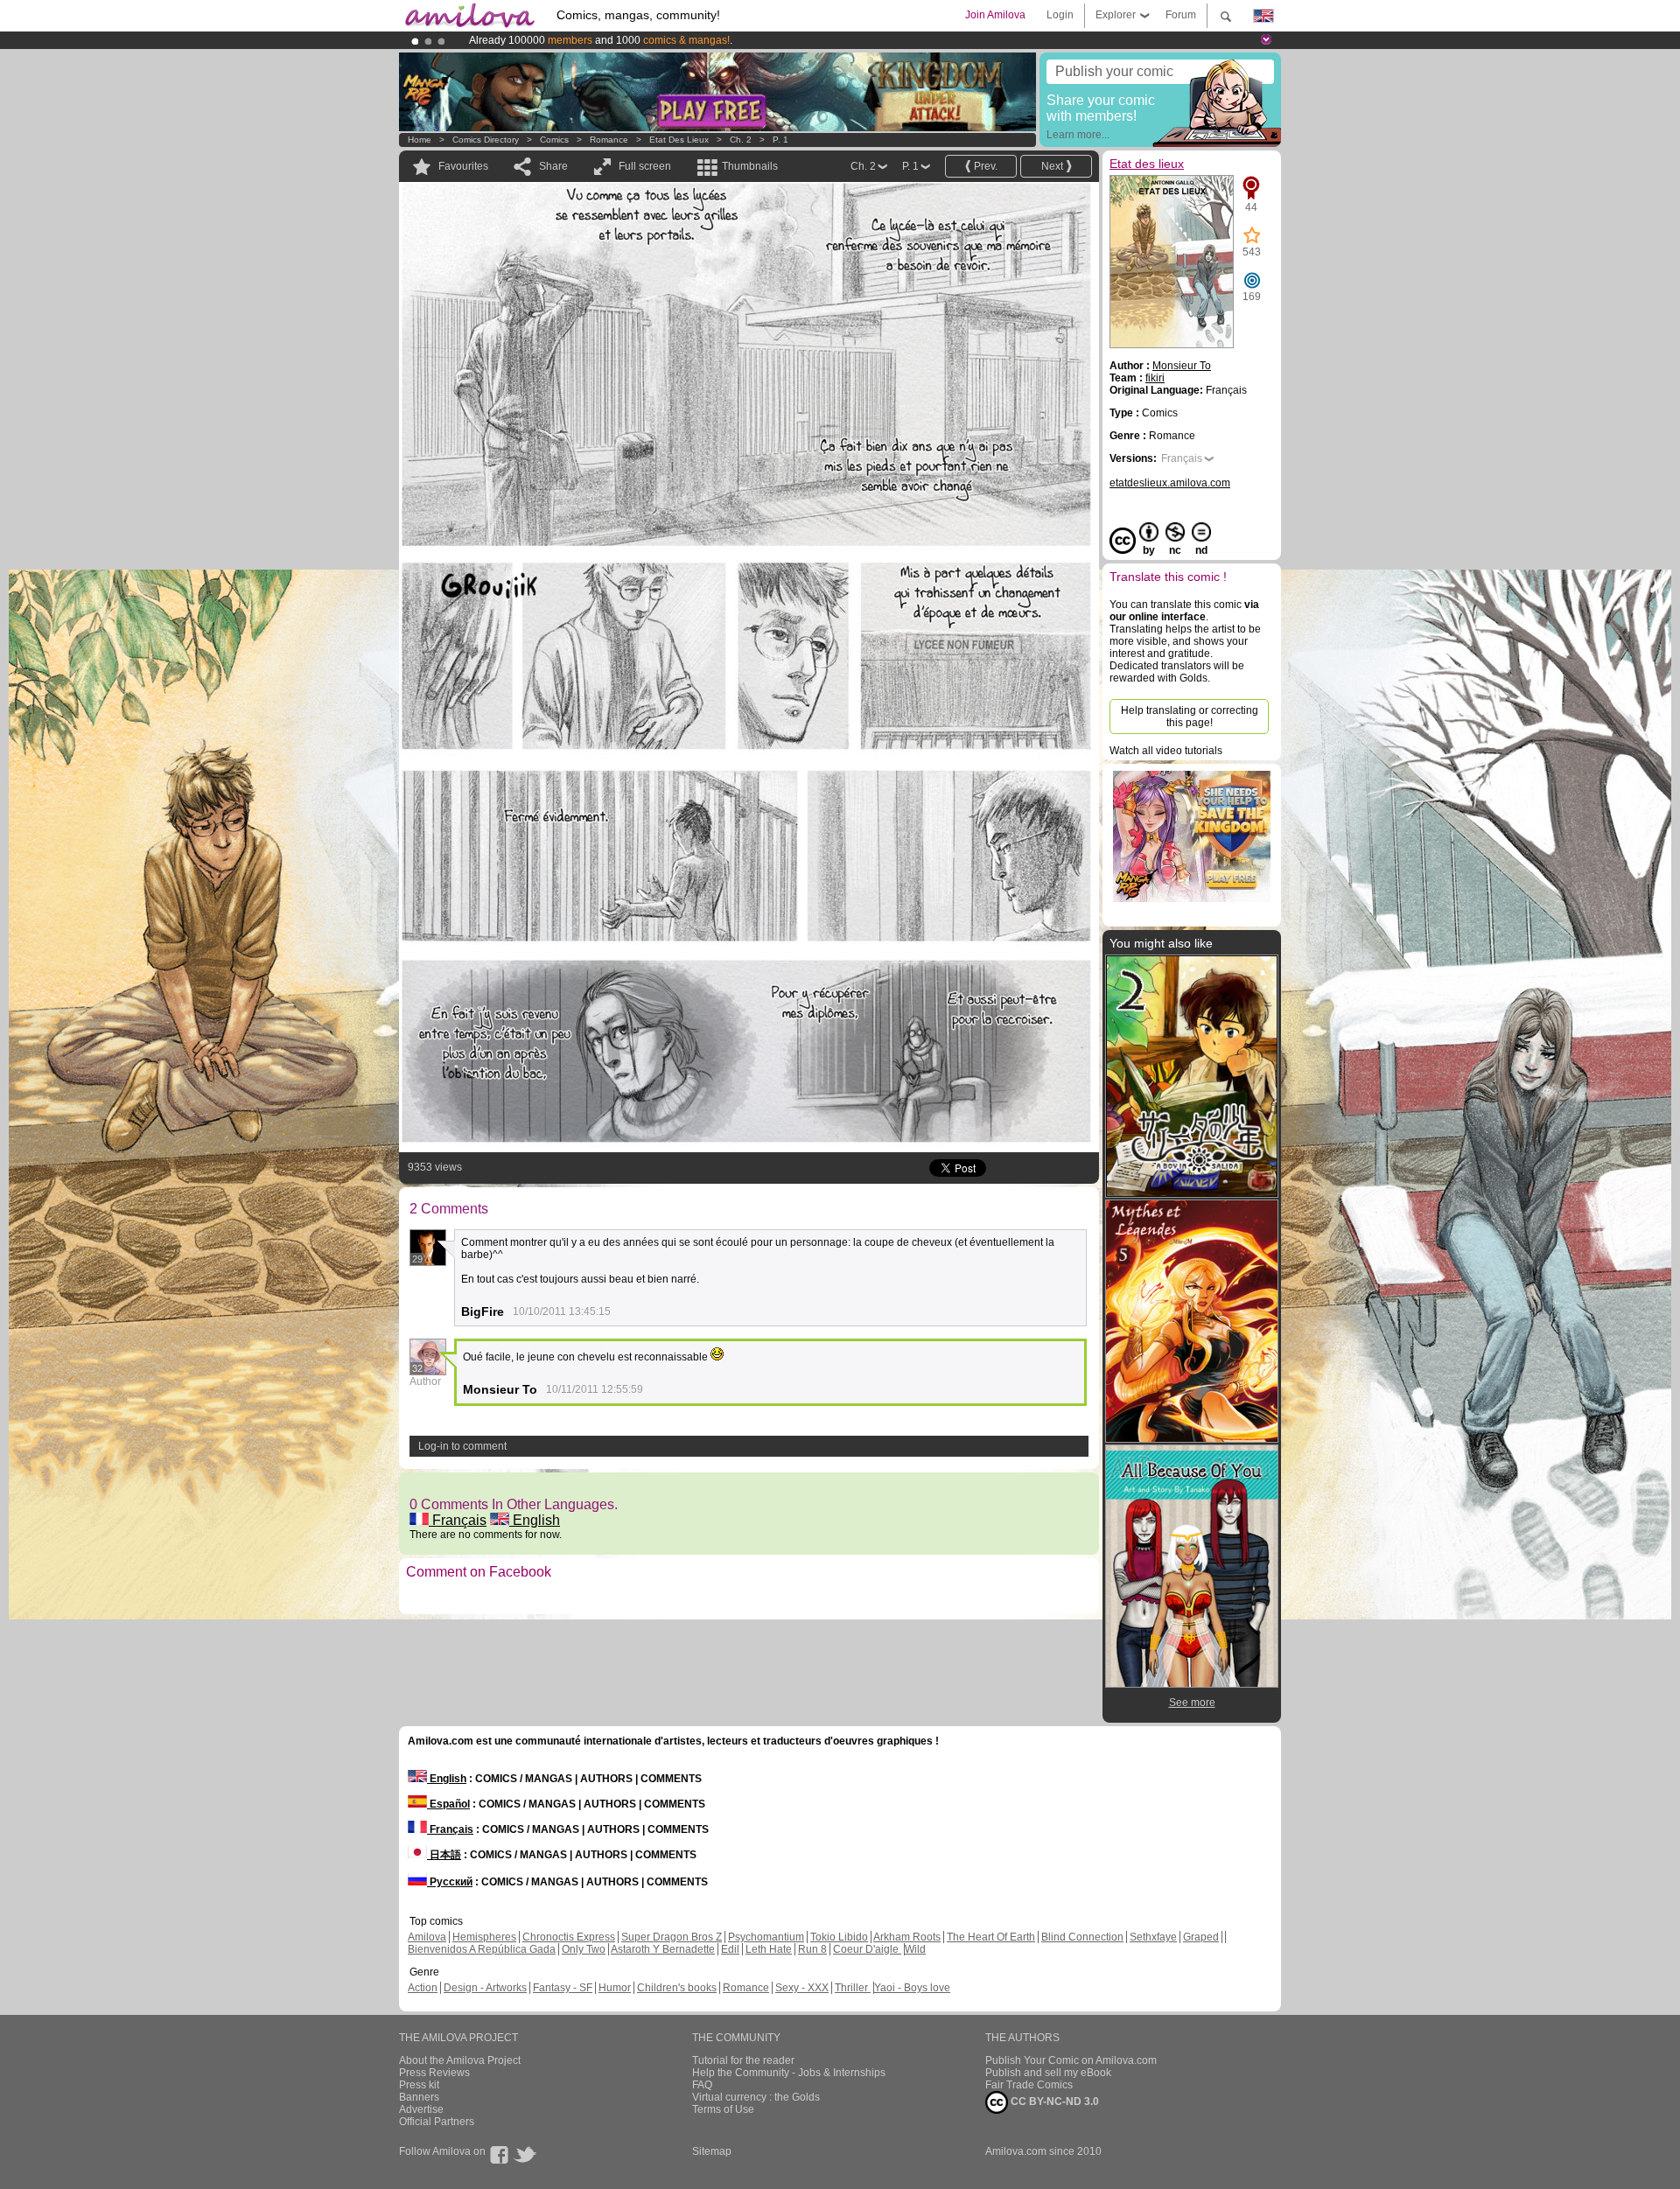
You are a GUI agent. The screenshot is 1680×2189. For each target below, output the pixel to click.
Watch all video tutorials (1166, 751)
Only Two (584, 1949)
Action (423, 1988)
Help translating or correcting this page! (1190, 717)
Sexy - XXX (802, 1988)
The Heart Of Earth (991, 1937)
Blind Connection (1082, 1937)
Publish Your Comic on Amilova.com (1071, 2060)
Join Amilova (995, 15)
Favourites (463, 166)
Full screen (645, 166)
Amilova (427, 1937)
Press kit (419, 2085)
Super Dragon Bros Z (672, 1937)
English (535, 1520)
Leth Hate (769, 1949)
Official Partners (437, 2122)
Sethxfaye (1153, 1937)
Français (458, 1520)
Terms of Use (723, 2109)
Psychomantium (766, 1937)
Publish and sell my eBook (1048, 2073)
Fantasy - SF (563, 1988)
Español (448, 1804)
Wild (915, 1949)
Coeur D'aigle (867, 1949)
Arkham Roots (907, 1937)
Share (553, 166)
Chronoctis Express (569, 1937)
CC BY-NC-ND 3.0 (1053, 2102)
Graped (1201, 1937)
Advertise (421, 2109)
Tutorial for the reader (743, 2060)
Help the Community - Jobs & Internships (789, 2073)
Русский (450, 1882)
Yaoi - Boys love (912, 1988)
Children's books (677, 1988)
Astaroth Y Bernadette (663, 1949)
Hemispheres (484, 1937)
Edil (730, 1949)
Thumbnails (750, 166)
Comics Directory (486, 140)
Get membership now (760, 40)
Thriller (853, 1988)
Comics (554, 140)
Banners (419, 2097)
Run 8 (812, 1949)
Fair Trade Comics (1029, 2085)
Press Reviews (434, 2073)
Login (1060, 15)
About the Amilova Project (460, 2060)
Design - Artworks (485, 1988)
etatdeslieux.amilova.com (1170, 483)
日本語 (444, 1855)
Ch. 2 (741, 140)
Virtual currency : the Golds (756, 2097)
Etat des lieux (679, 140)
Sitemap (712, 2151)
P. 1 (780, 140)
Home (420, 140)
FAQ (702, 2085)
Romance (609, 140)
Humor (615, 1988)
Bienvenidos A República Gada (482, 1949)
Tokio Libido (839, 1937)
